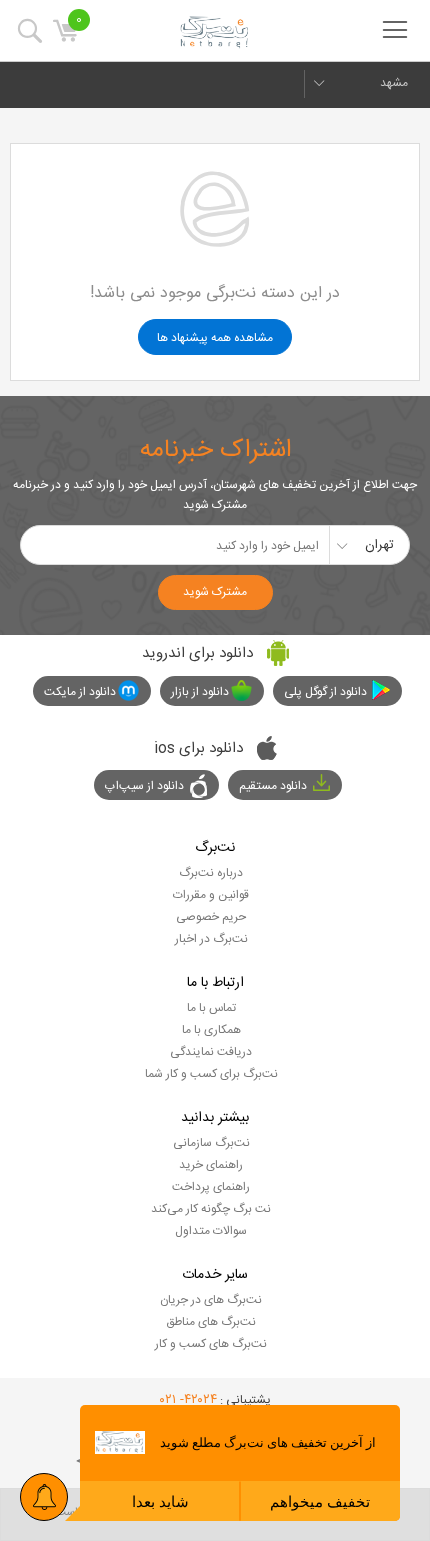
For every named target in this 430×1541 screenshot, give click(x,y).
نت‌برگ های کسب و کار (211, 1344)
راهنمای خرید (211, 1165)
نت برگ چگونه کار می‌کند (211, 1209)
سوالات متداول (211, 1231)
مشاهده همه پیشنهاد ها (215, 338)
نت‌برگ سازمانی (211, 1143)
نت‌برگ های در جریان (211, 1300)
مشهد (394, 83)
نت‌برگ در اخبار (211, 939)
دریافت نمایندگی (211, 1052)
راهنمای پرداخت (211, 1187)
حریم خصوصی (211, 917)
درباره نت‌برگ (211, 873)
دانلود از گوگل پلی (325, 692)
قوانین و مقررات (211, 895)
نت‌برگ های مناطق (211, 1322)
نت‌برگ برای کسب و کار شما (211, 1074)
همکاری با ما (211, 1030)
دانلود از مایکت (80, 692)
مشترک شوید (215, 592)
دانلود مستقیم (273, 786)
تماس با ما (211, 1008)
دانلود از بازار (200, 692)
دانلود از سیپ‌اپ (144, 786)
